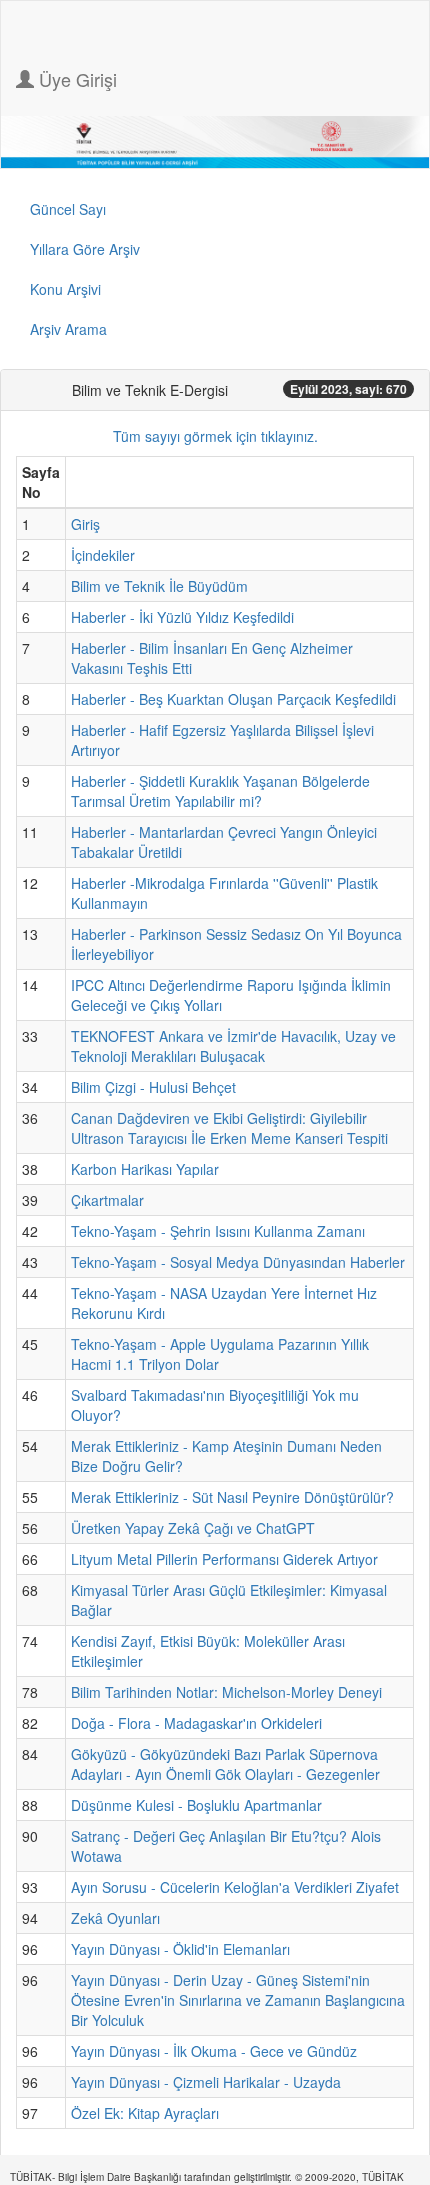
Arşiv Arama (68, 329)
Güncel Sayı (68, 209)
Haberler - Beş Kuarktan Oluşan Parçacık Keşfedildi (233, 699)
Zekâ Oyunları (115, 1918)
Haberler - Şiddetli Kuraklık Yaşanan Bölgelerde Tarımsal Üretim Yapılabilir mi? (220, 791)
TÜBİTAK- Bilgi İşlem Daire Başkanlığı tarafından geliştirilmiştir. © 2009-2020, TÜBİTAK (207, 2177)
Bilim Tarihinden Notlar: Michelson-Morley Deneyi (226, 1692)
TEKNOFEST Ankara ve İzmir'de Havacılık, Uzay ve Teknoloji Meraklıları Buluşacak (233, 1046)
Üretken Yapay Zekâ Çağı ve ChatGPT (193, 1528)
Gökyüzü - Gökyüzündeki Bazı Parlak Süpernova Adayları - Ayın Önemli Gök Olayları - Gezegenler (225, 1764)
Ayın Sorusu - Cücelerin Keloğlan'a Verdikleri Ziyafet (235, 1887)
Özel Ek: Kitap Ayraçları (145, 2113)
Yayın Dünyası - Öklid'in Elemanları (180, 1949)
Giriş (85, 524)
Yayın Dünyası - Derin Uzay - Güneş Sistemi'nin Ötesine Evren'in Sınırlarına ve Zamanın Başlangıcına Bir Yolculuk (238, 2000)
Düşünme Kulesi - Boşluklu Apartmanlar (196, 1805)
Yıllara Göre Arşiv (85, 249)
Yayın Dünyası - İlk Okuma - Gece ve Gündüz (214, 2051)
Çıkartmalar (107, 1200)
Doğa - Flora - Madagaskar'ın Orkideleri (196, 1723)
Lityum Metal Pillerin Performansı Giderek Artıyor (224, 1559)
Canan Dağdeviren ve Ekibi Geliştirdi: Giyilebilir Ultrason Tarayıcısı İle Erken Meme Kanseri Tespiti (229, 1128)
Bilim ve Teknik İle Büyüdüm (159, 586)
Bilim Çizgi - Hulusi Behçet (153, 1087)
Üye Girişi (75, 79)
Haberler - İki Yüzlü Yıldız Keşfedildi (182, 617)
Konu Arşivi (65, 289)
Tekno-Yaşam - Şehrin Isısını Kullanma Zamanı (218, 1231)
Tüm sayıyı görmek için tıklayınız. (215, 436)
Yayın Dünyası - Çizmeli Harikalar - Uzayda (206, 2082)
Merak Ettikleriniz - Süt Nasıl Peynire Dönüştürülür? (232, 1497)
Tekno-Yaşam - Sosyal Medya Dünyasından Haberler (238, 1262)
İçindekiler (103, 555)
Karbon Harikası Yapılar (145, 1169)
